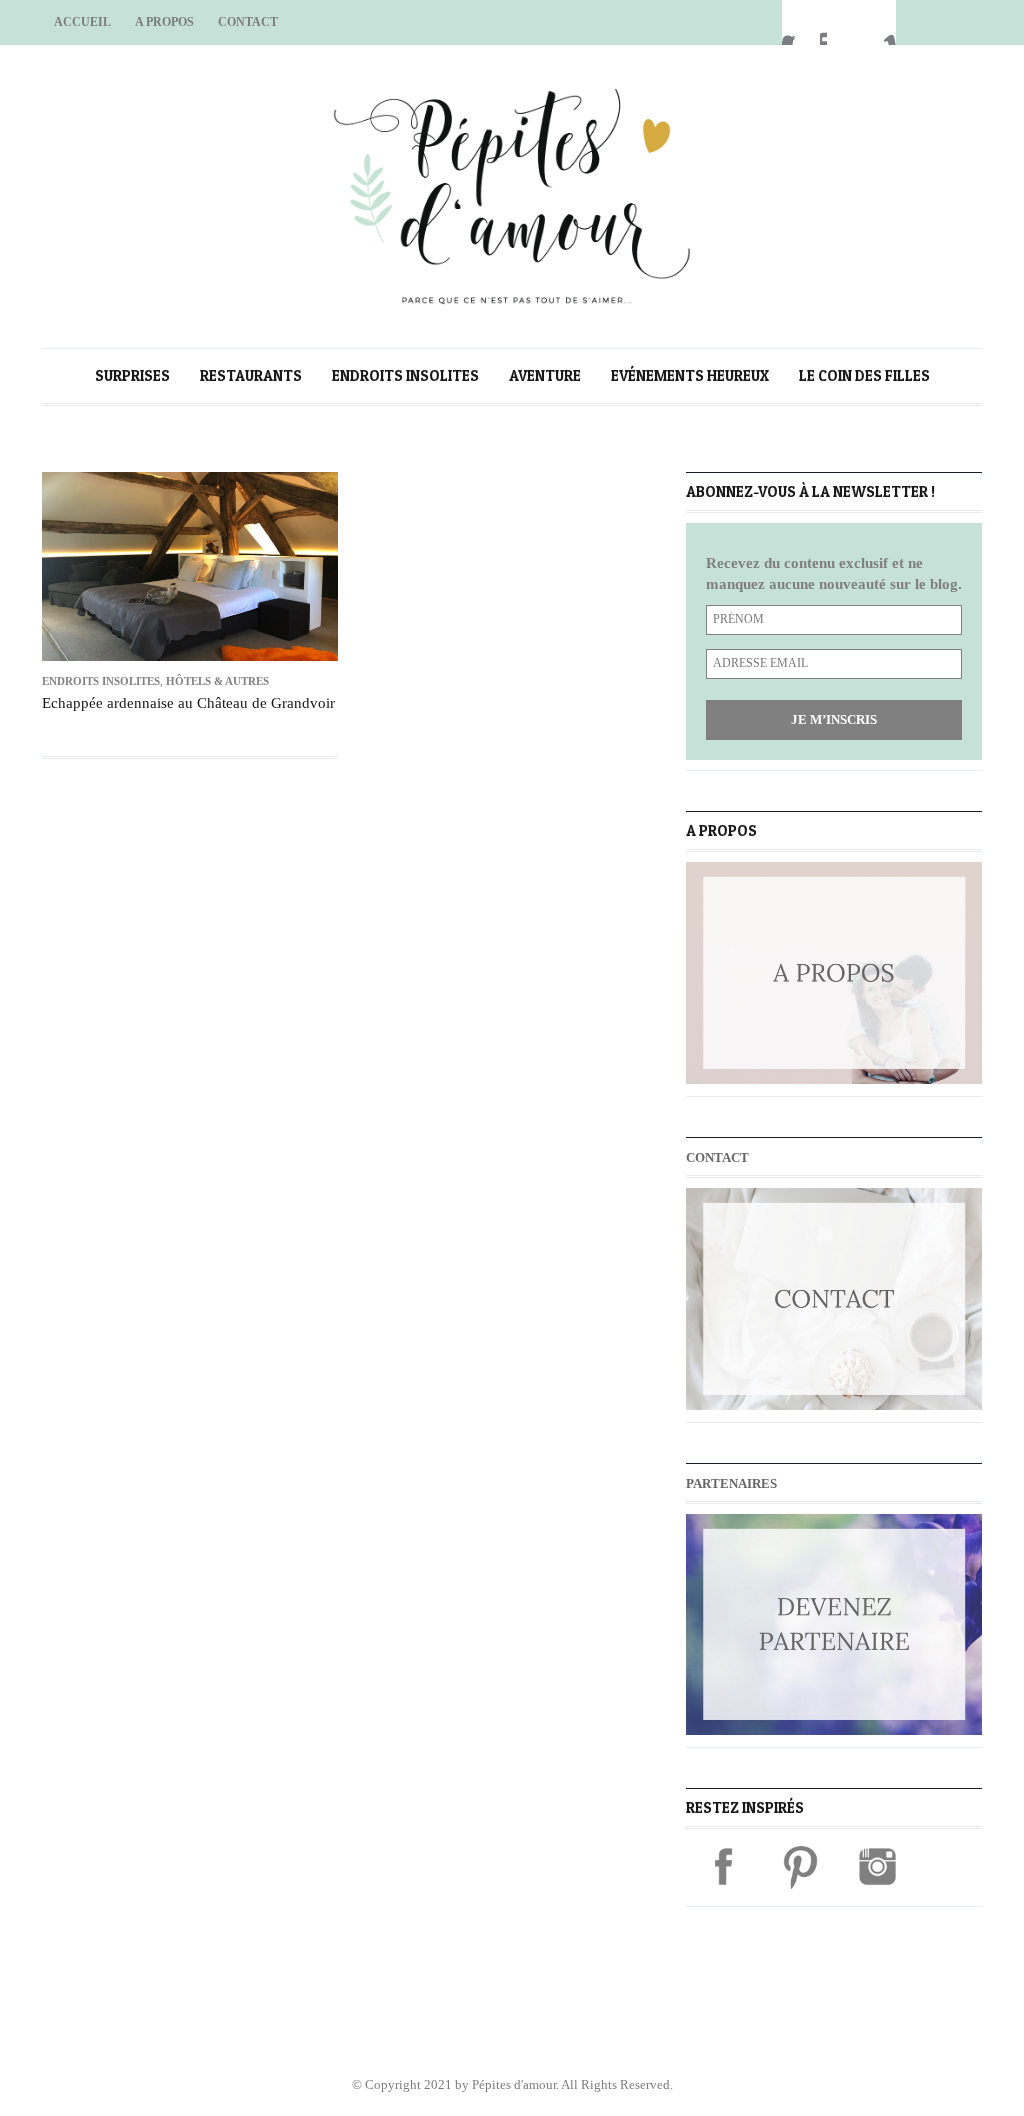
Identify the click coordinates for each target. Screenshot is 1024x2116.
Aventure (545, 375)
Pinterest (839, 22)
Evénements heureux (690, 375)
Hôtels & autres (217, 681)
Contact (248, 22)
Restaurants (251, 375)
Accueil (82, 22)
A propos (164, 22)
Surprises (132, 375)
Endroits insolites (405, 375)
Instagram (877, 22)
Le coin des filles (864, 375)
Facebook (801, 22)
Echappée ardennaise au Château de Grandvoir (188, 703)
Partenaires (731, 1483)
